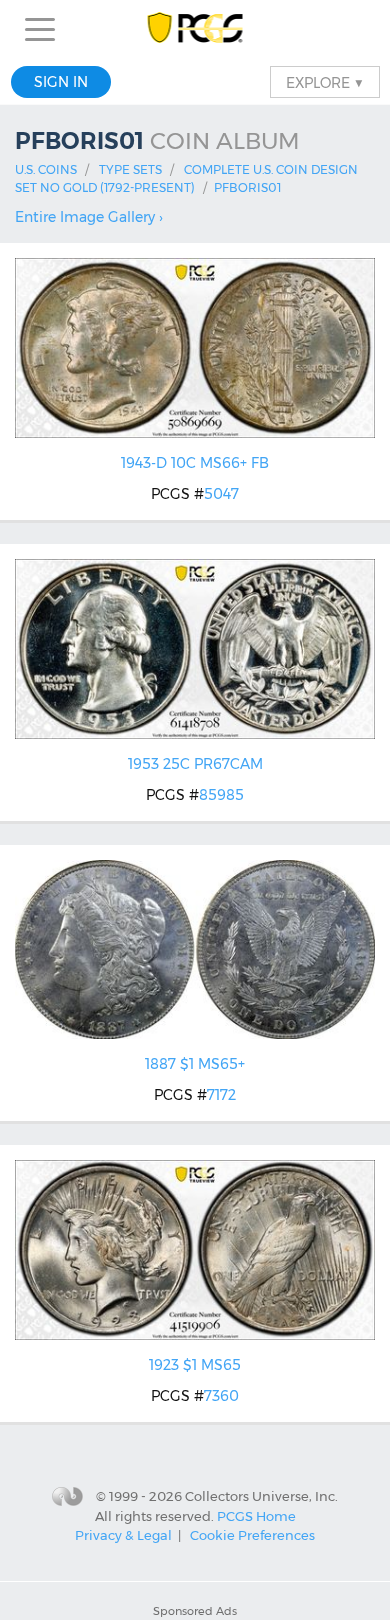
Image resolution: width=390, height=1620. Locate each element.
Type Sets (130, 169)
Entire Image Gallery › (89, 217)
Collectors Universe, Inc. (261, 1495)
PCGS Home (256, 1516)
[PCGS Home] (195, 29)
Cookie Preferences (252, 1535)
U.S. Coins (46, 169)
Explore (325, 82)
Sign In (61, 82)
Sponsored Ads (195, 1611)
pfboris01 (247, 187)
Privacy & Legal (123, 1535)
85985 (221, 795)
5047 (221, 494)
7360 (221, 1396)
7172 (221, 1095)
